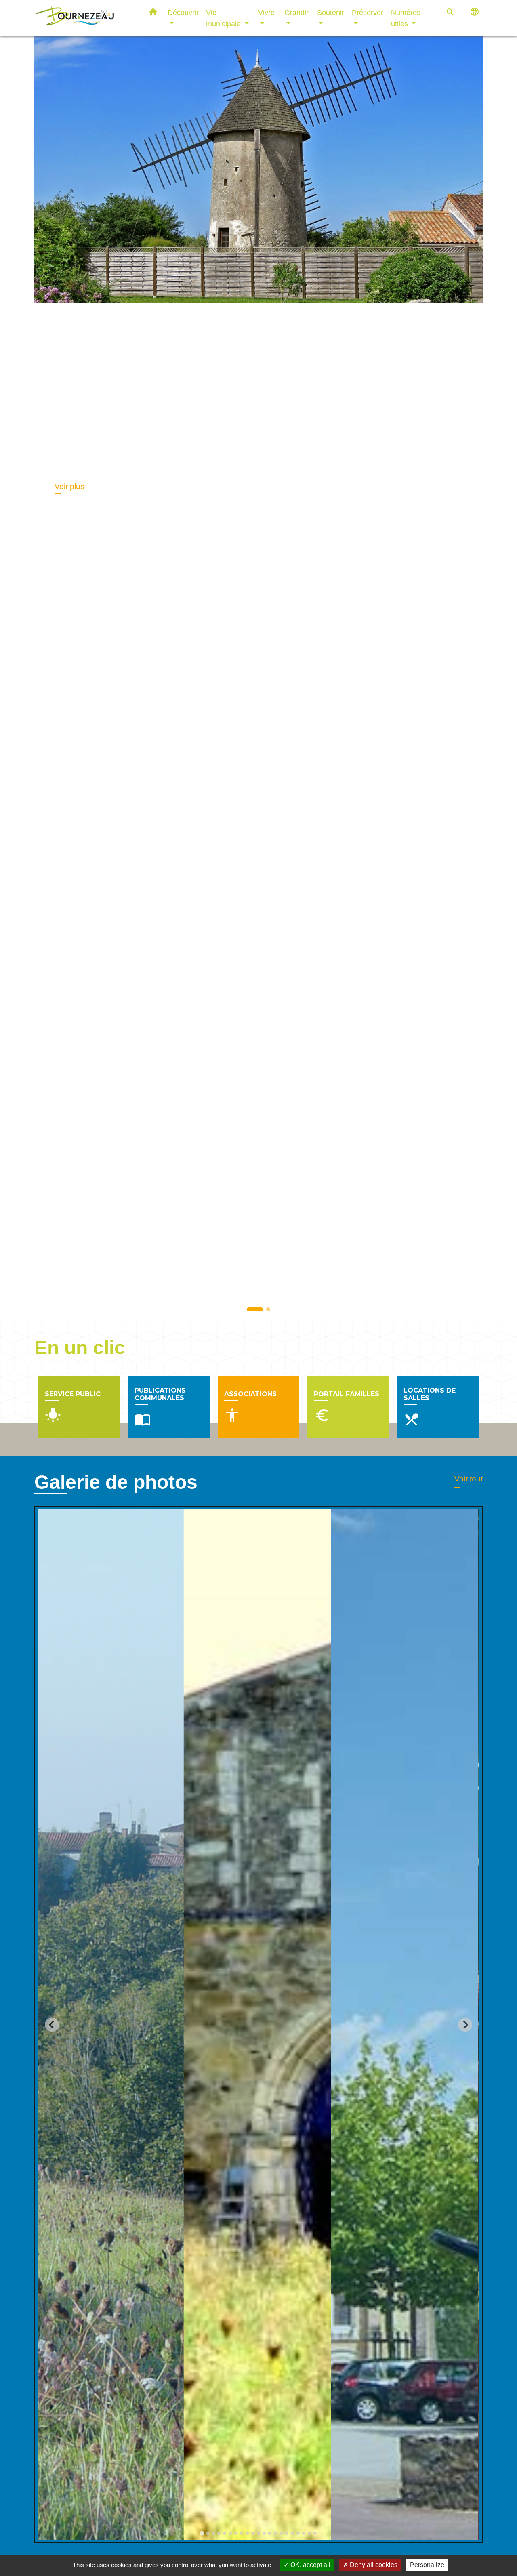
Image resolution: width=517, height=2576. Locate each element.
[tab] (202, 2533)
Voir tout (469, 1479)
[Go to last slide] (52, 2024)
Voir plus (69, 486)
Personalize (427, 2565)
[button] (153, 13)
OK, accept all (310, 2565)
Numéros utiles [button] (406, 18)
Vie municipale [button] (224, 18)
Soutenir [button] (331, 12)
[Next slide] (465, 2024)
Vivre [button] (266, 12)
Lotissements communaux (177, 440)
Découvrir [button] (183, 12)
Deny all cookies (373, 2565)
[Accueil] (85, 18)
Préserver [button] (368, 12)
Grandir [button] (296, 12)
